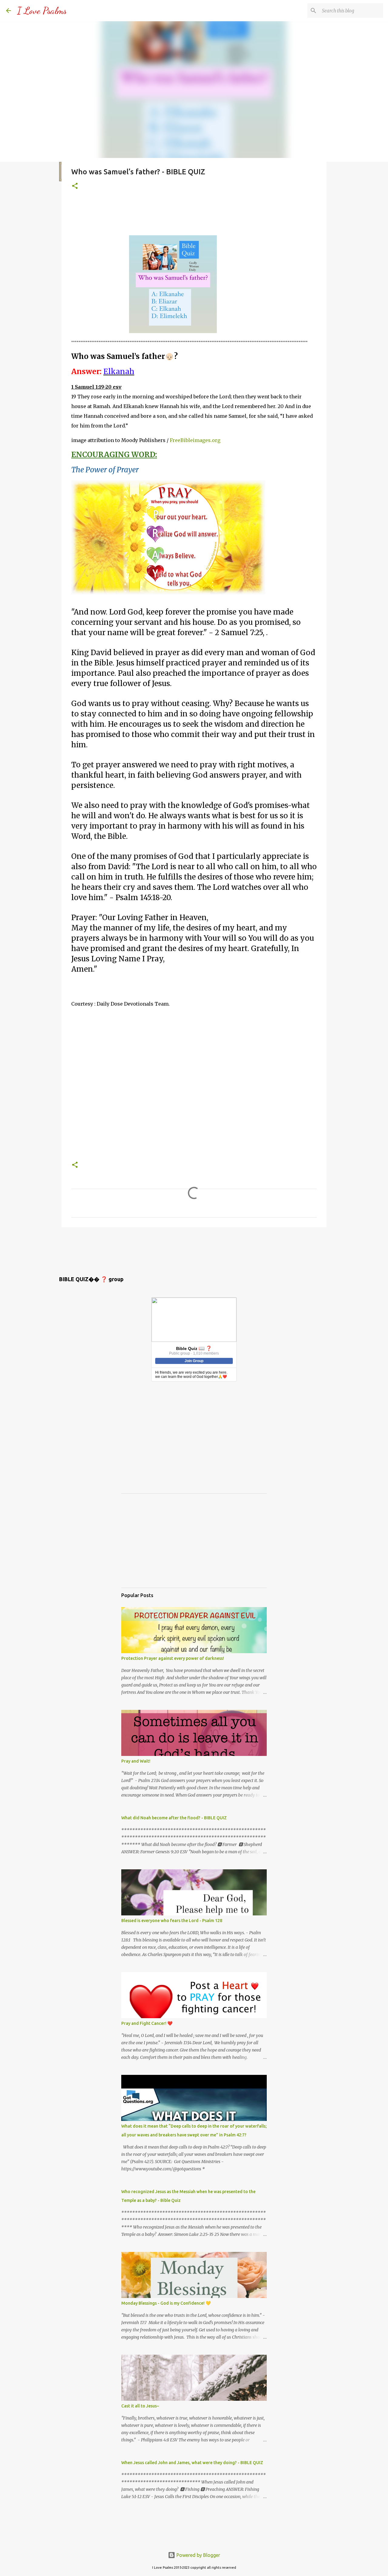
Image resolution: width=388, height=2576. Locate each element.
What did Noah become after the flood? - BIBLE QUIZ (174, 1818)
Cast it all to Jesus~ (140, 2406)
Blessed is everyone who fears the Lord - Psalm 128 (172, 1921)
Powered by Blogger (198, 2555)
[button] (75, 186)
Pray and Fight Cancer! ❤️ (147, 2023)
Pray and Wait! (136, 1761)
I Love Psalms (42, 11)
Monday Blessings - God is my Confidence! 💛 (166, 2303)
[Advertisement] (182, 214)
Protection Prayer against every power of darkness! (173, 1658)
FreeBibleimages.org (195, 440)
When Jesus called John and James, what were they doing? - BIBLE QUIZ (192, 2463)
